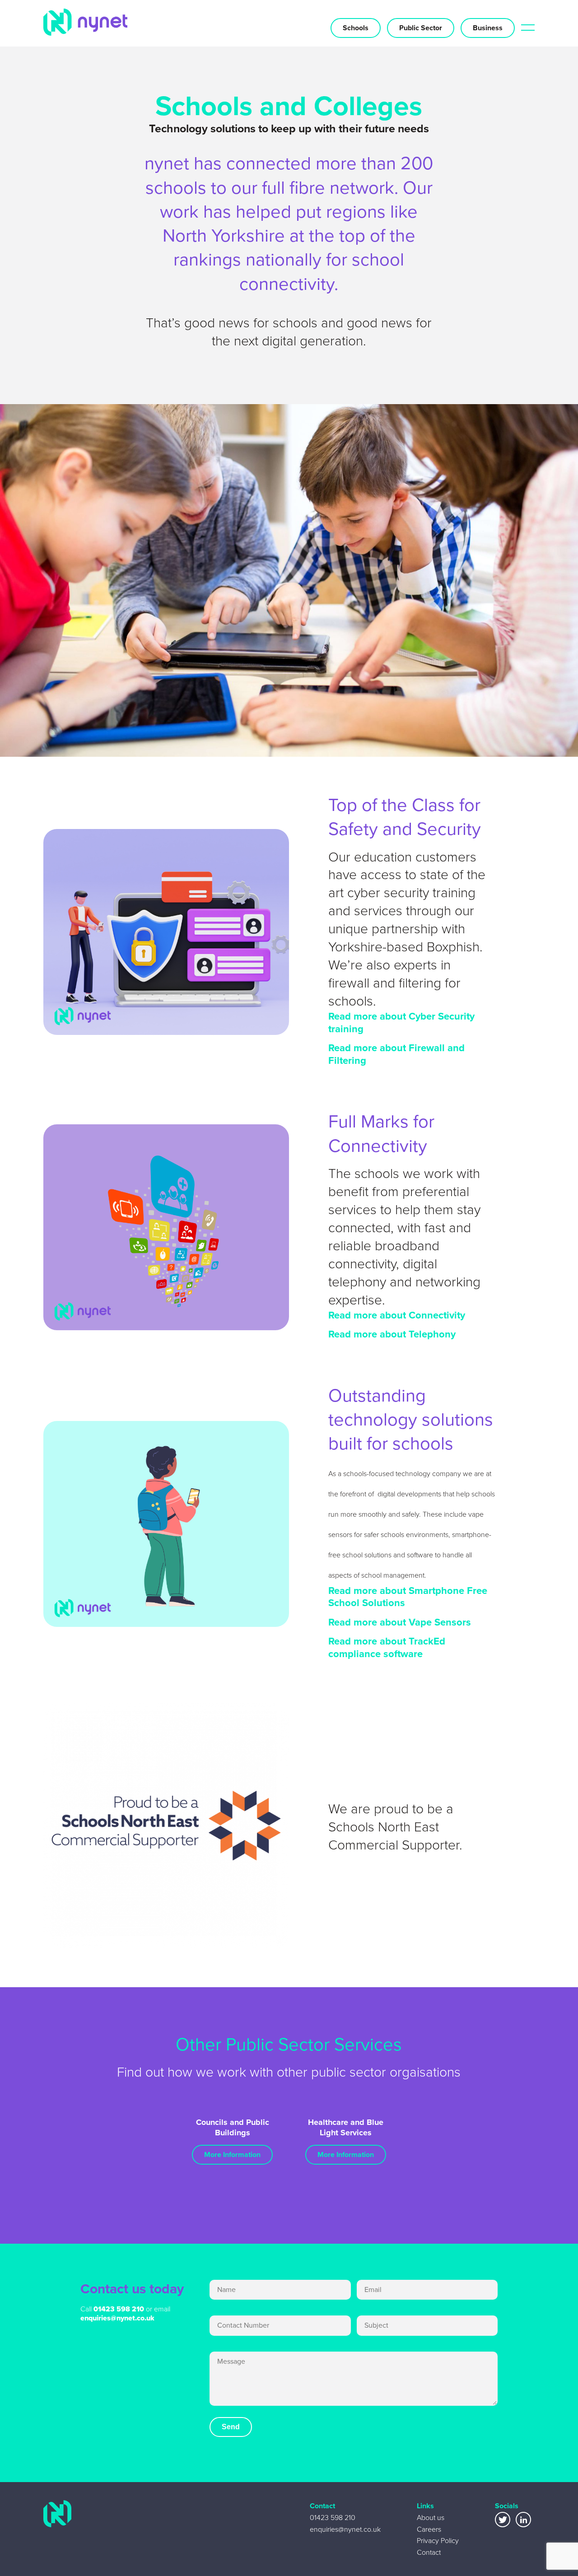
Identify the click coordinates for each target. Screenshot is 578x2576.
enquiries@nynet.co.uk (117, 2318)
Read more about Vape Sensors (400, 1622)
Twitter (503, 2520)
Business (488, 28)
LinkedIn (523, 2520)
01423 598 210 (119, 2309)
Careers (429, 2529)
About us (431, 2518)
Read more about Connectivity (397, 1315)
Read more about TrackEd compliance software (387, 1647)
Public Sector (421, 28)
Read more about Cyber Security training (401, 1022)
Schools (356, 28)
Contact (429, 2552)
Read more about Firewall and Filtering (396, 1054)
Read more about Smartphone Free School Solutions (408, 1597)
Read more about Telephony (392, 1334)
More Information (232, 2154)
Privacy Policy (438, 2541)
